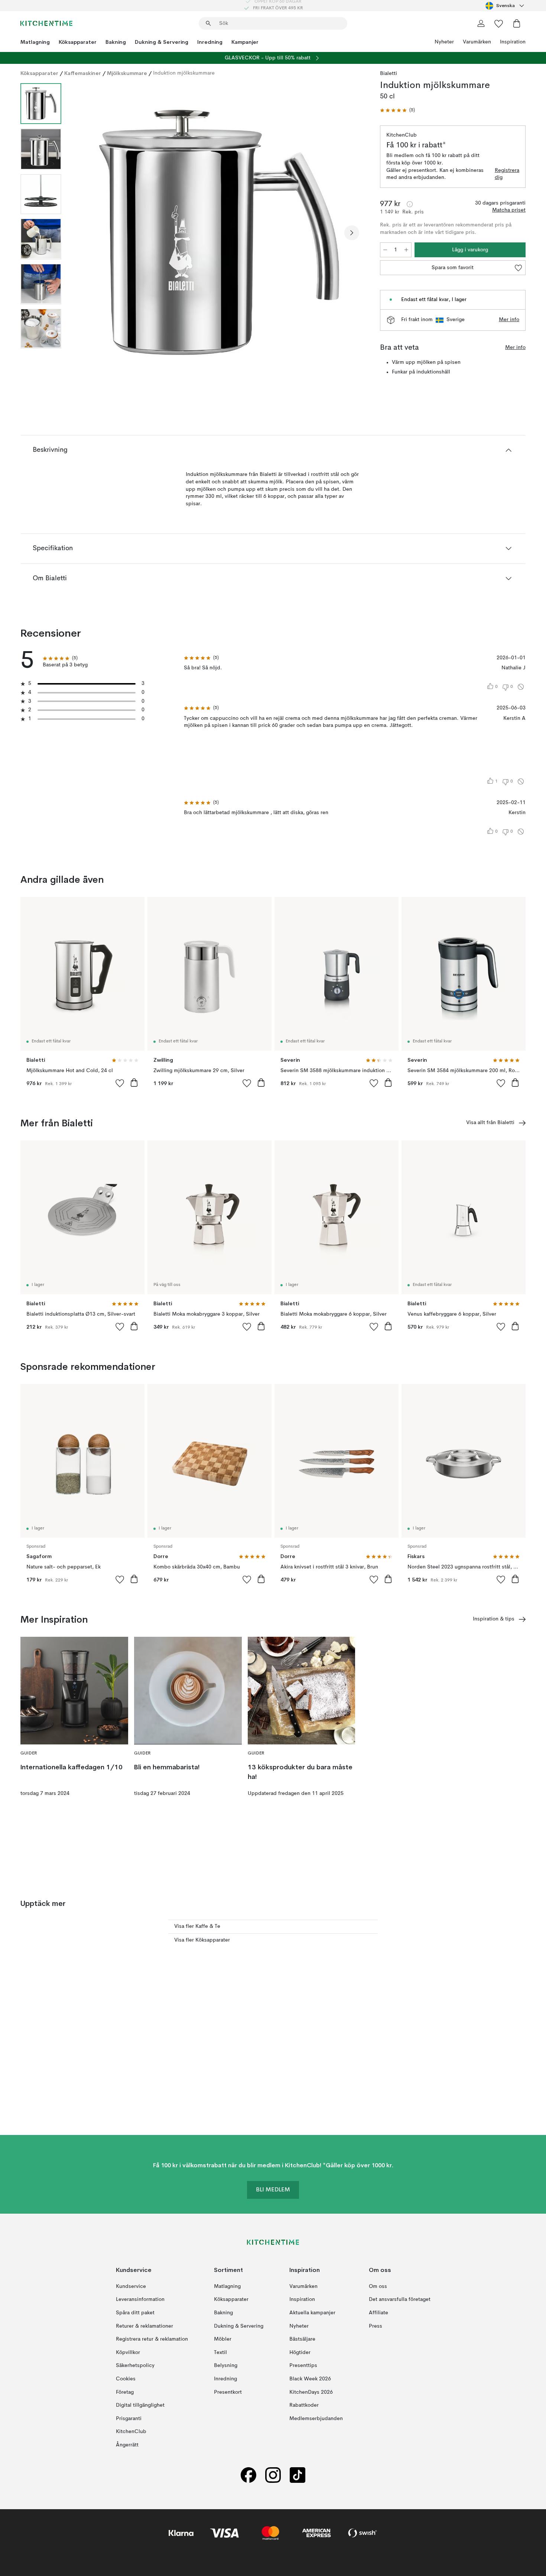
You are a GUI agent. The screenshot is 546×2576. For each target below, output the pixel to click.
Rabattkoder (304, 2405)
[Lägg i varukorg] (134, 1083)
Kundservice (131, 2286)
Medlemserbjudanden (316, 2418)
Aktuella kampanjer (312, 2313)
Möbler (223, 2339)
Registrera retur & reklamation (152, 2339)
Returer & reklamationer (144, 2326)
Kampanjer (245, 42)
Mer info (509, 320)
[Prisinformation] (410, 204)
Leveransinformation (140, 2299)
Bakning (116, 42)
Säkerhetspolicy (135, 2366)
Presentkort (228, 2392)
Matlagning (35, 42)
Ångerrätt (127, 2445)
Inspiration (513, 42)
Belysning (226, 2366)
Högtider (300, 2352)
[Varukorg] (517, 23)
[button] (397, 110)
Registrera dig (507, 174)
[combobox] (506, 6)
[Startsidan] (46, 23)
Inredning (210, 42)
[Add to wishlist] (120, 1083)
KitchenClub (131, 2432)
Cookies (126, 2379)
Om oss (378, 2286)
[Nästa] (352, 233)
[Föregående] (87, 233)
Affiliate (378, 2313)
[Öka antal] (406, 250)
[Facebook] (248, 2475)
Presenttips (303, 2366)
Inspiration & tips (494, 1619)
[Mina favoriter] (499, 23)
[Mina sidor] (481, 23)
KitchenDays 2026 (311, 2392)
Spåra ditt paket (135, 2313)
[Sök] (208, 23)
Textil (220, 2352)
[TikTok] (298, 2475)
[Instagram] (273, 2475)
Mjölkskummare (127, 73)
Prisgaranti (129, 2418)
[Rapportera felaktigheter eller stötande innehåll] (521, 687)
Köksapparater (78, 42)
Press (376, 2326)
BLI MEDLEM (273, 2190)
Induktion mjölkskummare (184, 73)
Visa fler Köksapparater (202, 1940)
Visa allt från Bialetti (490, 1123)
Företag (125, 2392)
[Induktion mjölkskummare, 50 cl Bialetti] (219, 232)
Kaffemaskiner (83, 73)
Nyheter (444, 42)
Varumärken (477, 42)
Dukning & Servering (162, 42)
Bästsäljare (302, 2339)
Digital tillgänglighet (140, 2405)
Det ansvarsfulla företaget (400, 2299)
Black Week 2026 (310, 2379)
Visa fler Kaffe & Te (197, 1926)
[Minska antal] (385, 250)
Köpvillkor (128, 2352)
